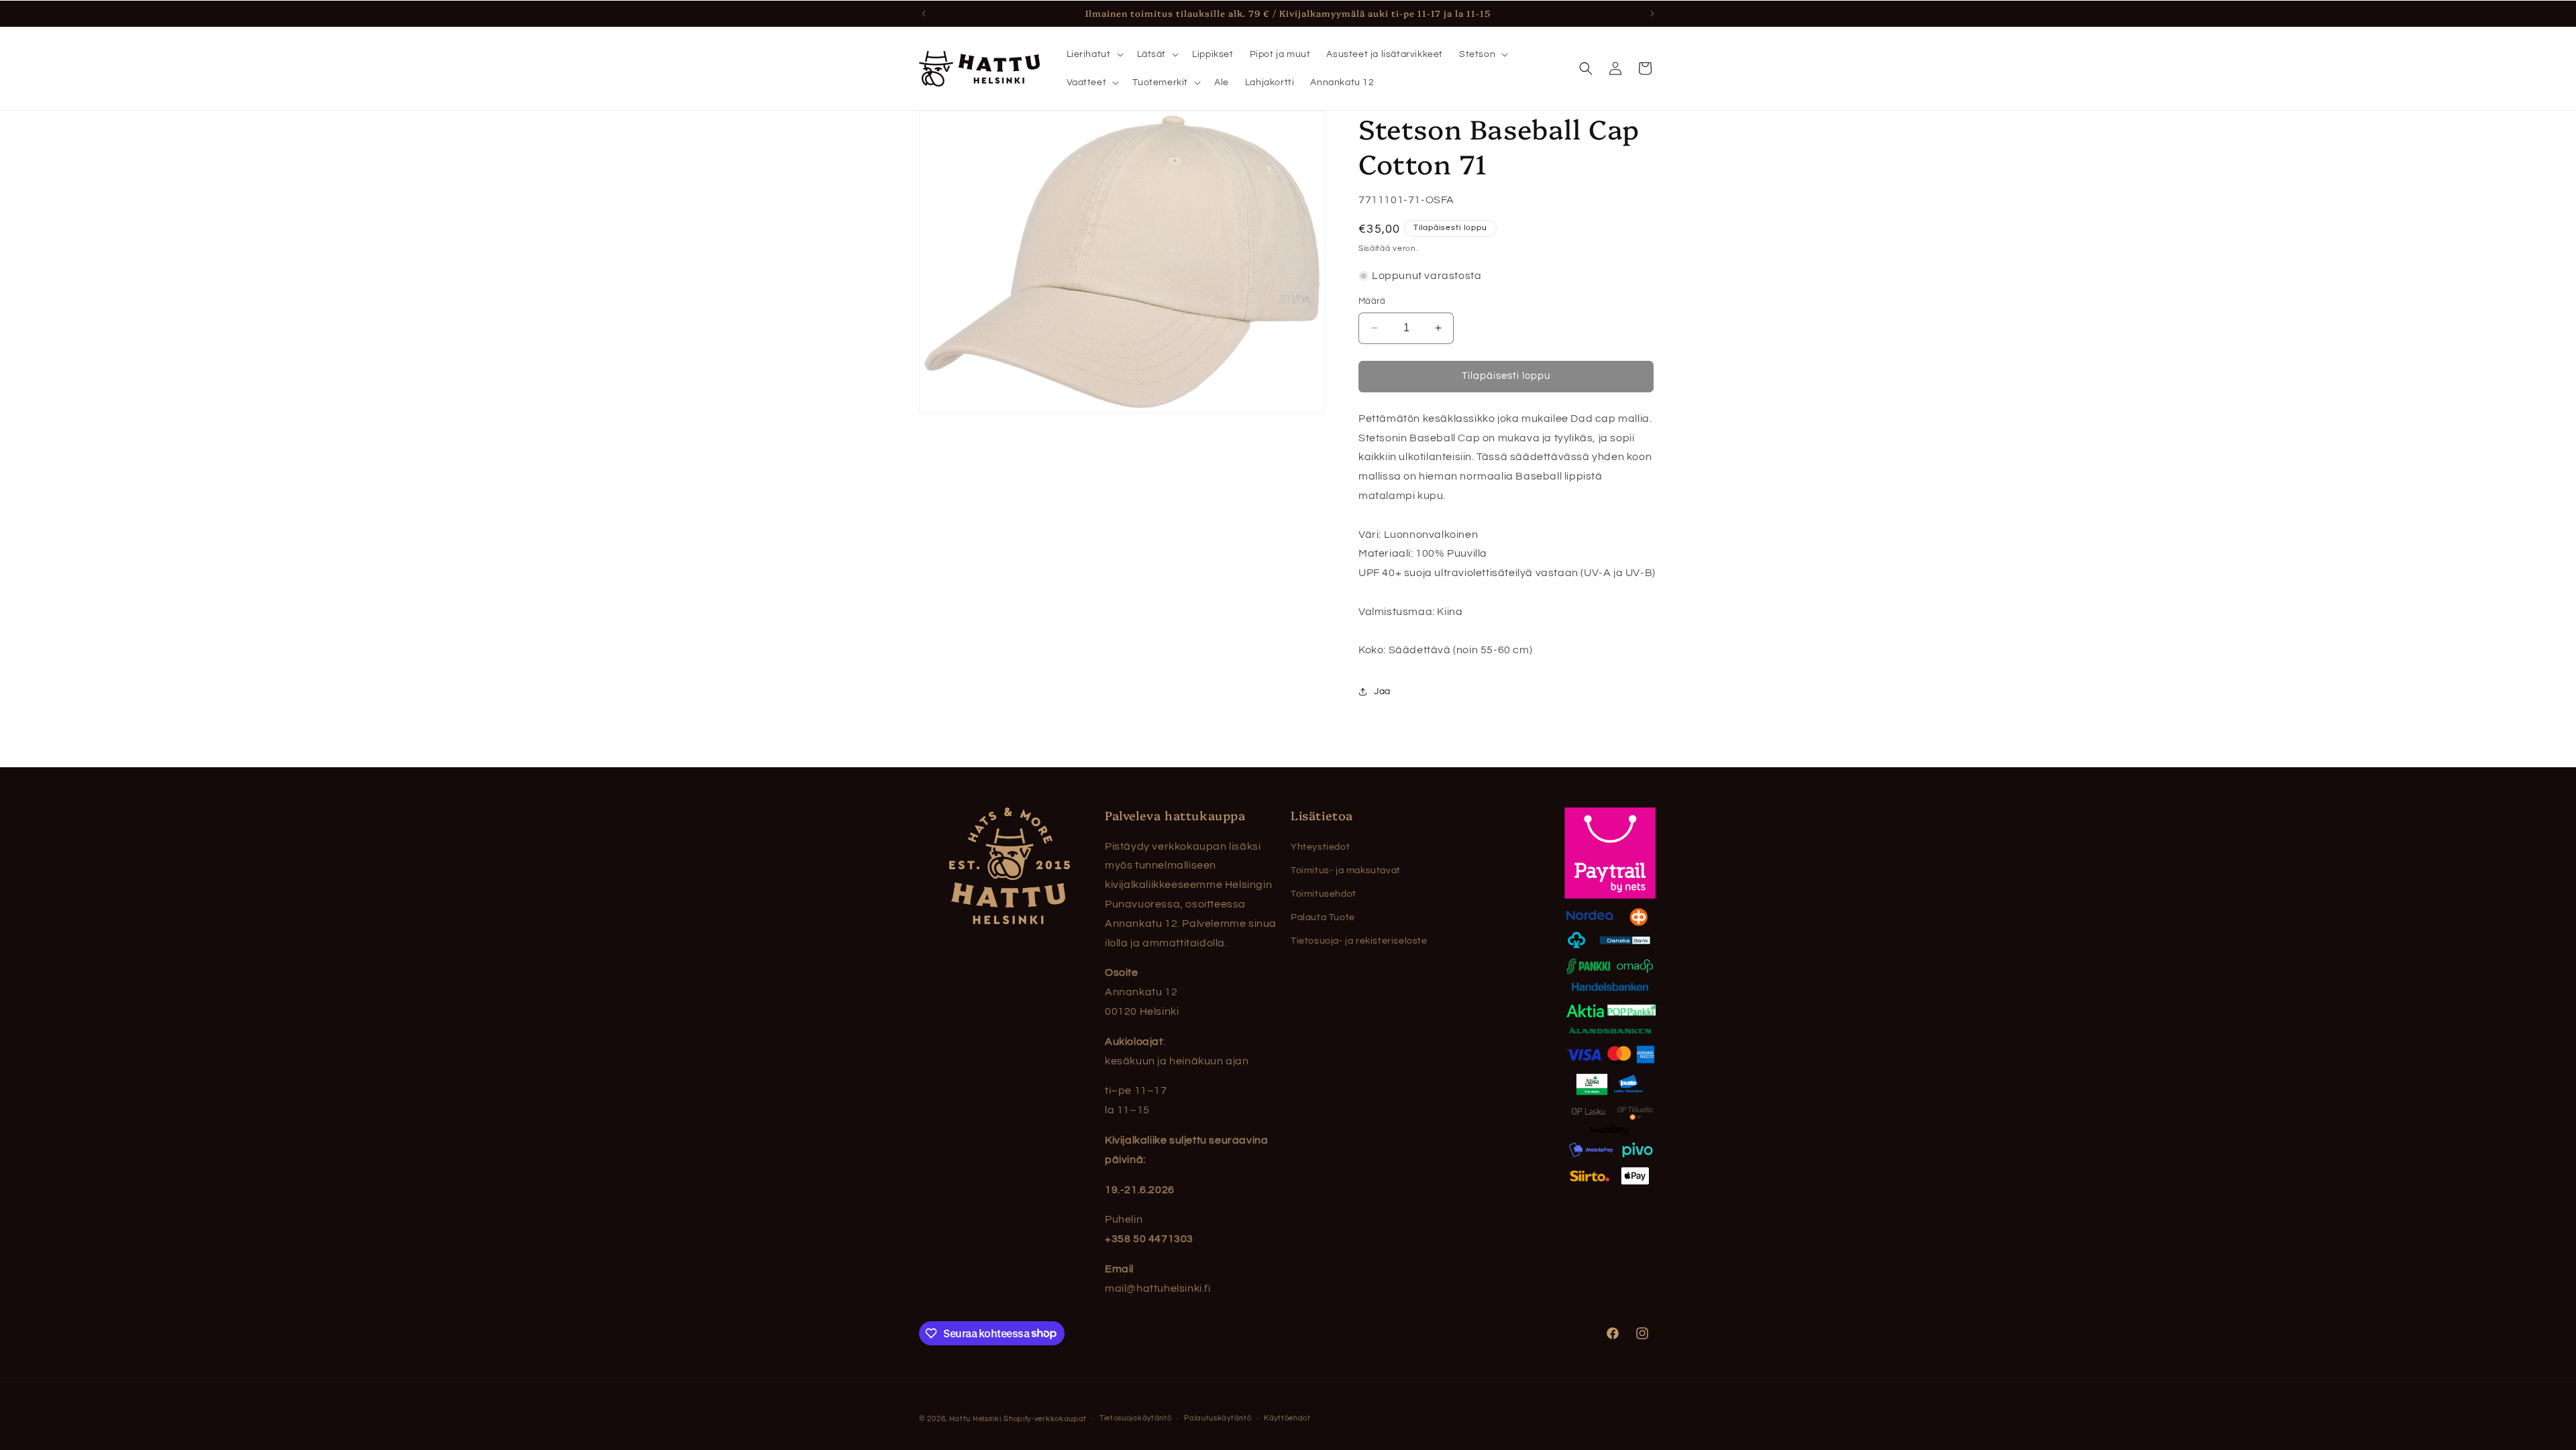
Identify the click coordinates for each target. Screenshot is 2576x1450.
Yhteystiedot (1320, 847)
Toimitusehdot (1324, 894)
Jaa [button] (1382, 691)
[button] (1094, 54)
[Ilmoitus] (1652, 13)
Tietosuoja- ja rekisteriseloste (1359, 941)
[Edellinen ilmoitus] (924, 13)
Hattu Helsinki (975, 1419)
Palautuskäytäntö (1218, 1418)
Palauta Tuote (1323, 917)
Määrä (1372, 301)
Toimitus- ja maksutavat (1346, 871)
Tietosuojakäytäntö (1136, 1418)
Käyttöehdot (1287, 1418)
